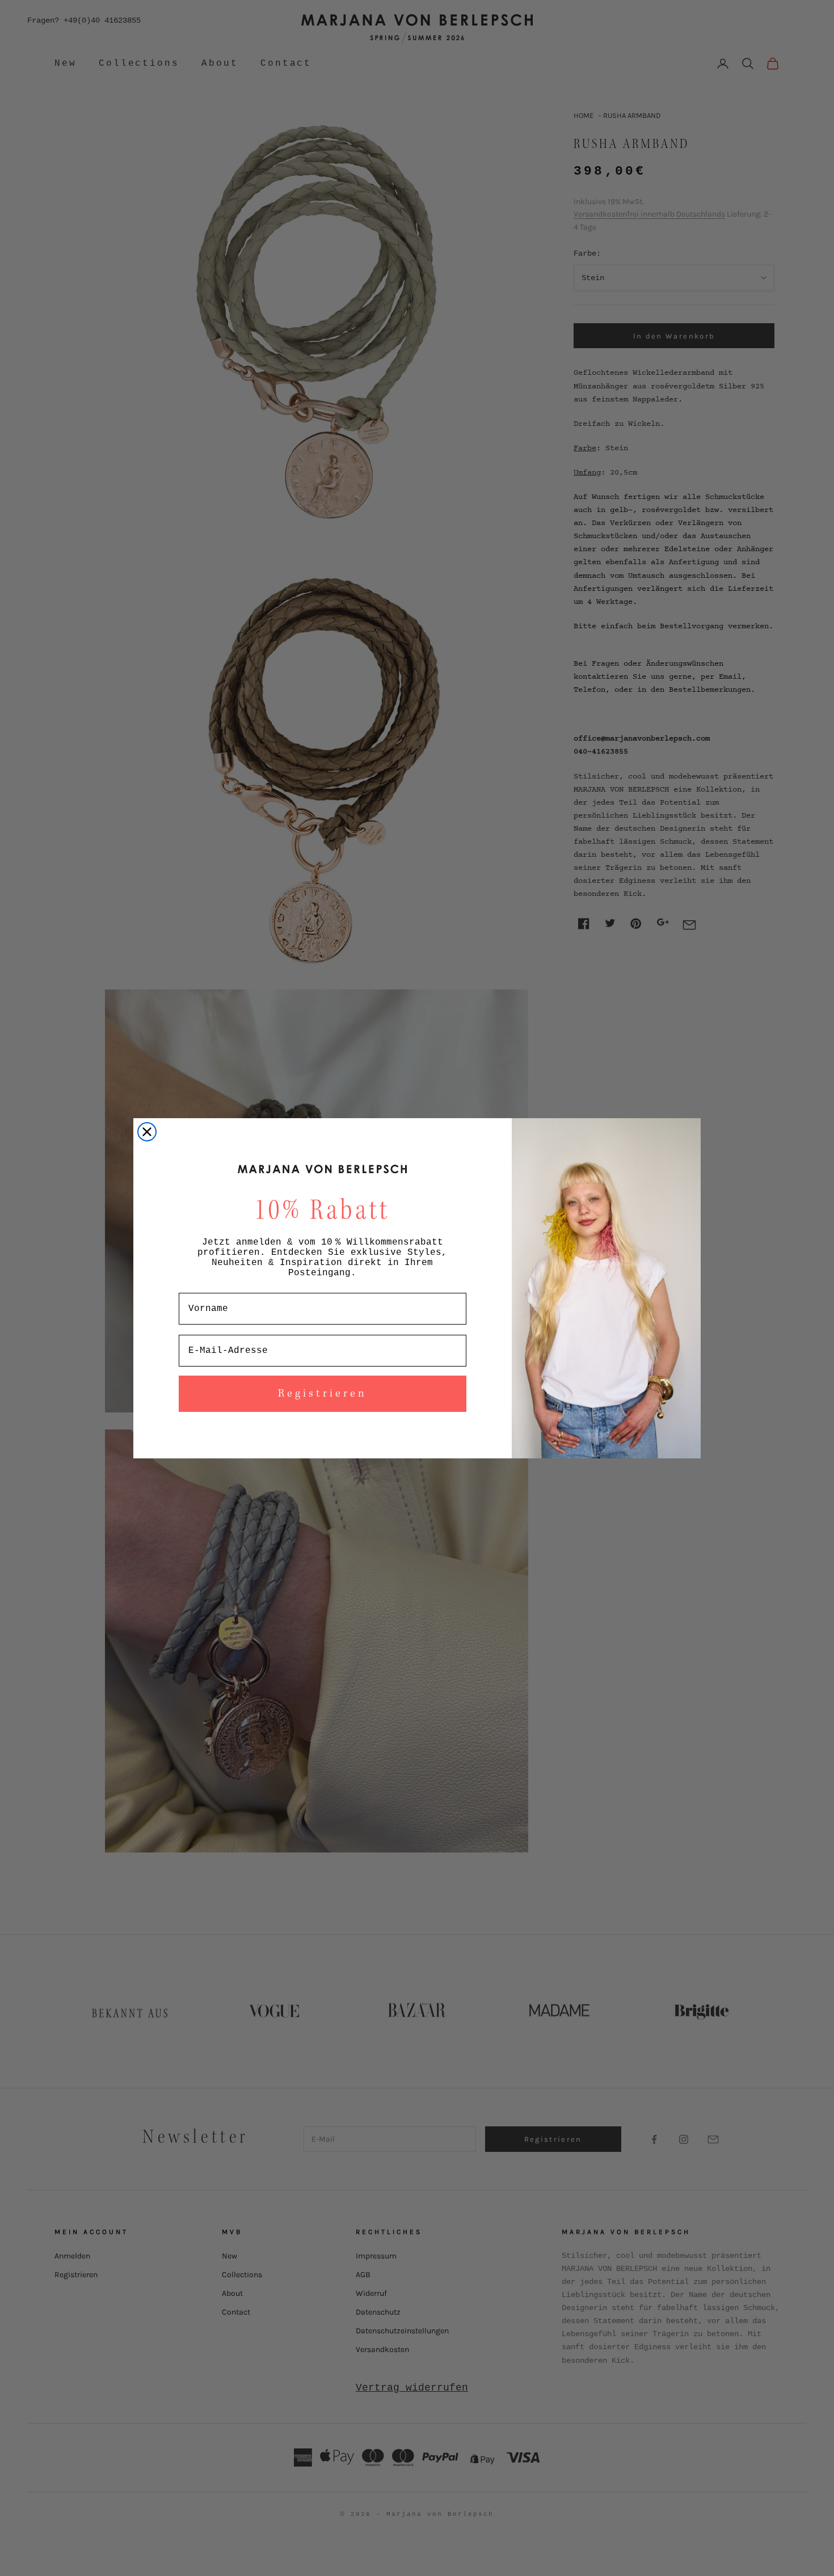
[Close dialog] (147, 1132)
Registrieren (323, 1394)
